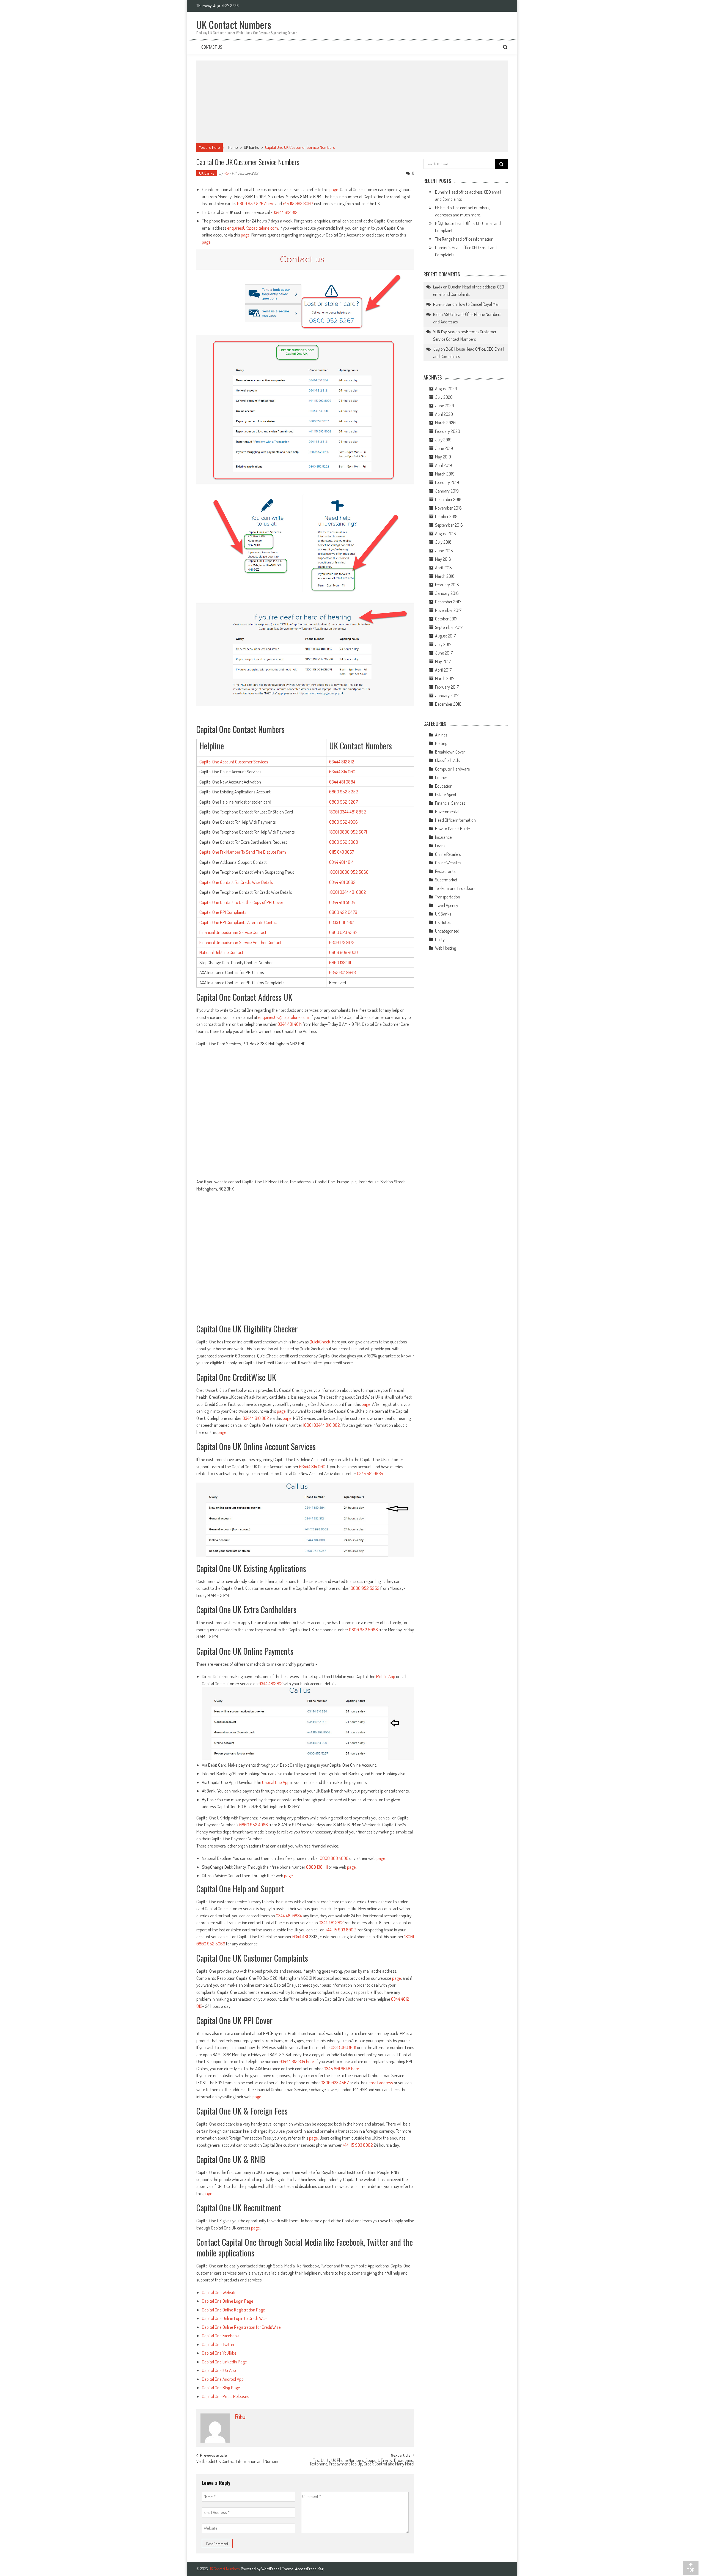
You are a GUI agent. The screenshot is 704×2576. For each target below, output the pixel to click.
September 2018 (449, 525)
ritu (226, 173)
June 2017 (444, 653)
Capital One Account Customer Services (234, 762)
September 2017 (449, 627)
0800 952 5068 (344, 842)
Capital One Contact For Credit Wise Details (236, 882)
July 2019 (443, 440)
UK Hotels (443, 922)
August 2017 (445, 636)
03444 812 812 (285, 212)
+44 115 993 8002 (298, 203)
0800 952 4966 (343, 822)
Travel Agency (447, 905)
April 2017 (443, 670)
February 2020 (448, 431)
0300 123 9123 (342, 942)
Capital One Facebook (220, 2336)
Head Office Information (455, 820)
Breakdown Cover (450, 752)
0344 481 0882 (342, 882)
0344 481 (301, 1936)
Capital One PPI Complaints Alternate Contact (239, 922)
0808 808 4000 (343, 952)
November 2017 (448, 610)
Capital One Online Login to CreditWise (235, 2318)
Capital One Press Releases (226, 2396)
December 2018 (448, 499)
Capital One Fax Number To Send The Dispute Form (243, 852)
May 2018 (443, 559)
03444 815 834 (292, 2061)
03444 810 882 (256, 1418)
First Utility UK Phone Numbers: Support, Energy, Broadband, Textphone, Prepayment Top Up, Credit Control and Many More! (362, 2463)
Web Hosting (446, 948)
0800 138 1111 (340, 962)
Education (444, 786)
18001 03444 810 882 (321, 1425)
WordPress (271, 2569)
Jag (436, 349)
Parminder (442, 304)
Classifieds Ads (447, 760)
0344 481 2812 (331, 1922)
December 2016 (448, 704)
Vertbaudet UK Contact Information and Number (237, 2462)
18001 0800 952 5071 (348, 832)
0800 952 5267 (251, 203)
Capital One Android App (223, 2379)
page (334, 189)
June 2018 (444, 551)
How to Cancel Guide (452, 829)
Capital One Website (219, 2292)
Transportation (448, 897)
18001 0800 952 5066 (349, 872)
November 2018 (448, 508)
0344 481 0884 (342, 782)
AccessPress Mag (309, 2569)
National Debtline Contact (221, 952)
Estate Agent (446, 794)
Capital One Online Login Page (228, 2301)
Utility (440, 939)
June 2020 (445, 406)
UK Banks (251, 147)
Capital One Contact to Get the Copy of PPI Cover (241, 902)
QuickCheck (320, 1342)
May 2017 (443, 661)
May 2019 (443, 457)
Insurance (443, 837)
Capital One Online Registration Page (233, 2310)
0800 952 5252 (344, 792)
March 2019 (445, 474)
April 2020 (444, 414)
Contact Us (212, 47)
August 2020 (446, 389)
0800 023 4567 (343, 932)
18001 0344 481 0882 (348, 892)
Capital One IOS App (219, 2370)
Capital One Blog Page (221, 2387)
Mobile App (386, 1676)
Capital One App (276, 1782)
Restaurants (445, 871)
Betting (441, 743)
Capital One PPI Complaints (223, 912)
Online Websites (448, 863)
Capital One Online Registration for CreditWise (241, 2327)
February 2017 (447, 687)
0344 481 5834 (342, 902)
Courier (441, 777)
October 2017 (446, 619)
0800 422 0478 (343, 912)
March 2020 (445, 423)
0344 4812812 (271, 1683)
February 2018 (447, 585)
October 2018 (446, 516)
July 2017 (443, 644)
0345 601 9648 (343, 972)
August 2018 (446, 534)
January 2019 (447, 491)
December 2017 (448, 602)
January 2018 (447, 593)
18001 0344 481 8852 (348, 812)
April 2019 (443, 465)
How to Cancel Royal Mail (479, 304)
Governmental (447, 812)
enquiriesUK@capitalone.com (253, 228)
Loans (440, 846)
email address (381, 2082)
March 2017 (445, 678)
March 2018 (445, 576)
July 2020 (444, 397)
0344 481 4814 (341, 862)
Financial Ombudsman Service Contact (233, 932)
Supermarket (446, 880)
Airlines (441, 735)
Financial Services (450, 803)
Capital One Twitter (218, 2344)
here (270, 203)
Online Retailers (448, 854)
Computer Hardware (452, 769)
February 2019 (447, 482)
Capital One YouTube (219, 2353)
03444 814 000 (342, 772)
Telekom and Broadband (456, 888)
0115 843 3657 (342, 852)
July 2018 (443, 542)
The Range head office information (464, 239)
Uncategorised (447, 931)
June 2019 (444, 448)
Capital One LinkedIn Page (224, 2362)
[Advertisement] (352, 102)
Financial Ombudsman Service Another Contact (240, 942)
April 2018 (443, 568)
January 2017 (447, 695)
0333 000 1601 (342, 922)
